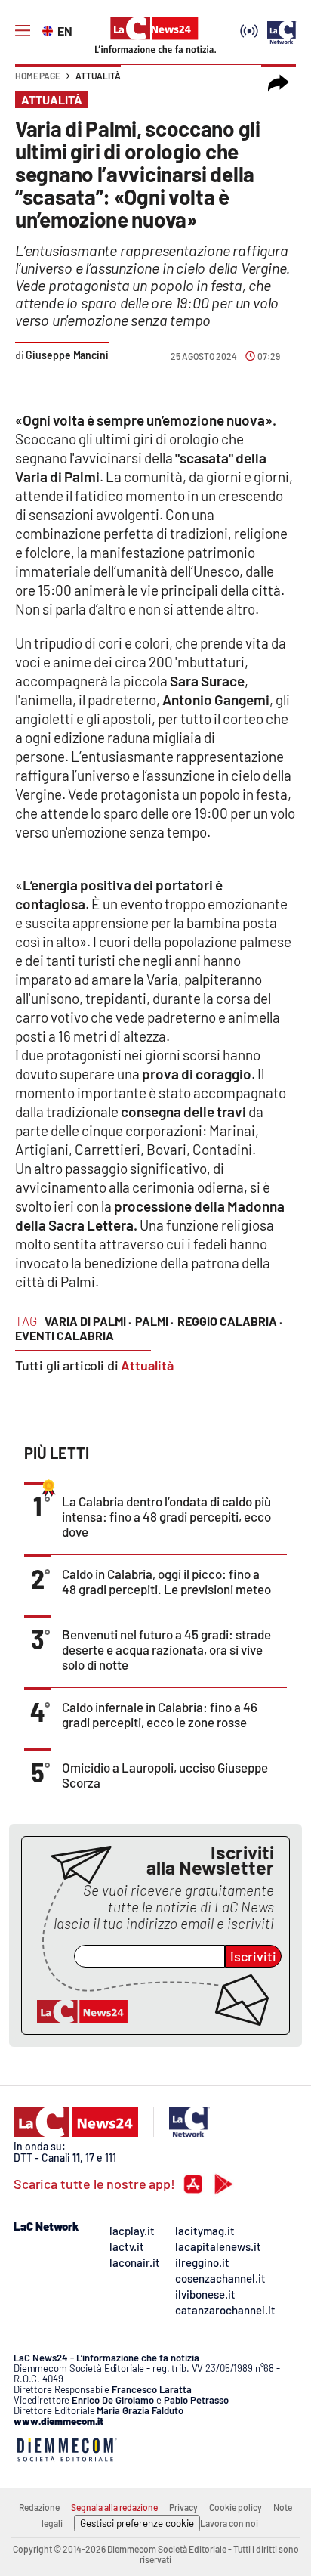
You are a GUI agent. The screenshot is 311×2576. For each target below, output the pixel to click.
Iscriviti (253, 1956)
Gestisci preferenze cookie (137, 2523)
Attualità (98, 76)
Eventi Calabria (65, 1335)
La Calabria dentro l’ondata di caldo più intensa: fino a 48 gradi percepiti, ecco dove (166, 1516)
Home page (38, 76)
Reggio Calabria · (230, 1321)
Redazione (39, 2507)
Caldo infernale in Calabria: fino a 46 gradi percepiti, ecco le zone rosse (160, 1714)
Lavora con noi (229, 2523)
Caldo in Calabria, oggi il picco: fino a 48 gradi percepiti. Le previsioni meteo (166, 1581)
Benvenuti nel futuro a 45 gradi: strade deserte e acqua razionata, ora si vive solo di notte (166, 1649)
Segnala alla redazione (114, 2507)
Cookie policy (236, 2507)
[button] (279, 83)
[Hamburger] (23, 31)
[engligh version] (49, 29)
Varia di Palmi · (88, 1321)
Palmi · (154, 1321)
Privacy (183, 2507)
